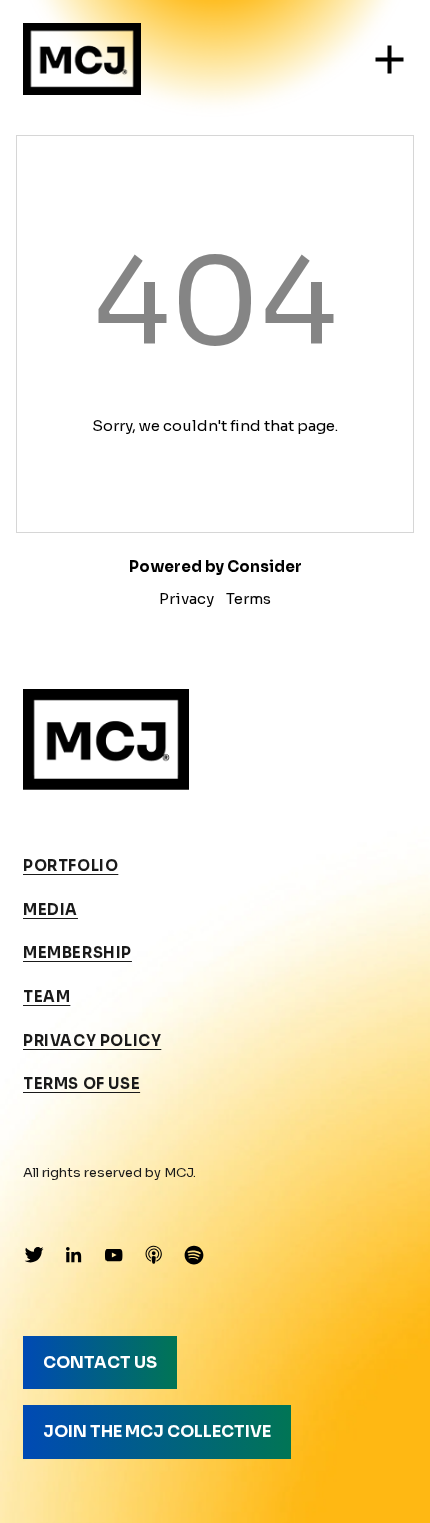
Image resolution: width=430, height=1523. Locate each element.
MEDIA (50, 910)
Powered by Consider (215, 566)
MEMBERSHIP (77, 953)
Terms (248, 598)
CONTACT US (100, 1362)
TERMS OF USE (81, 1084)
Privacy (186, 598)
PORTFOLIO (70, 866)
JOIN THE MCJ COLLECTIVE (157, 1431)
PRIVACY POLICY (92, 1041)
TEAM (46, 997)
